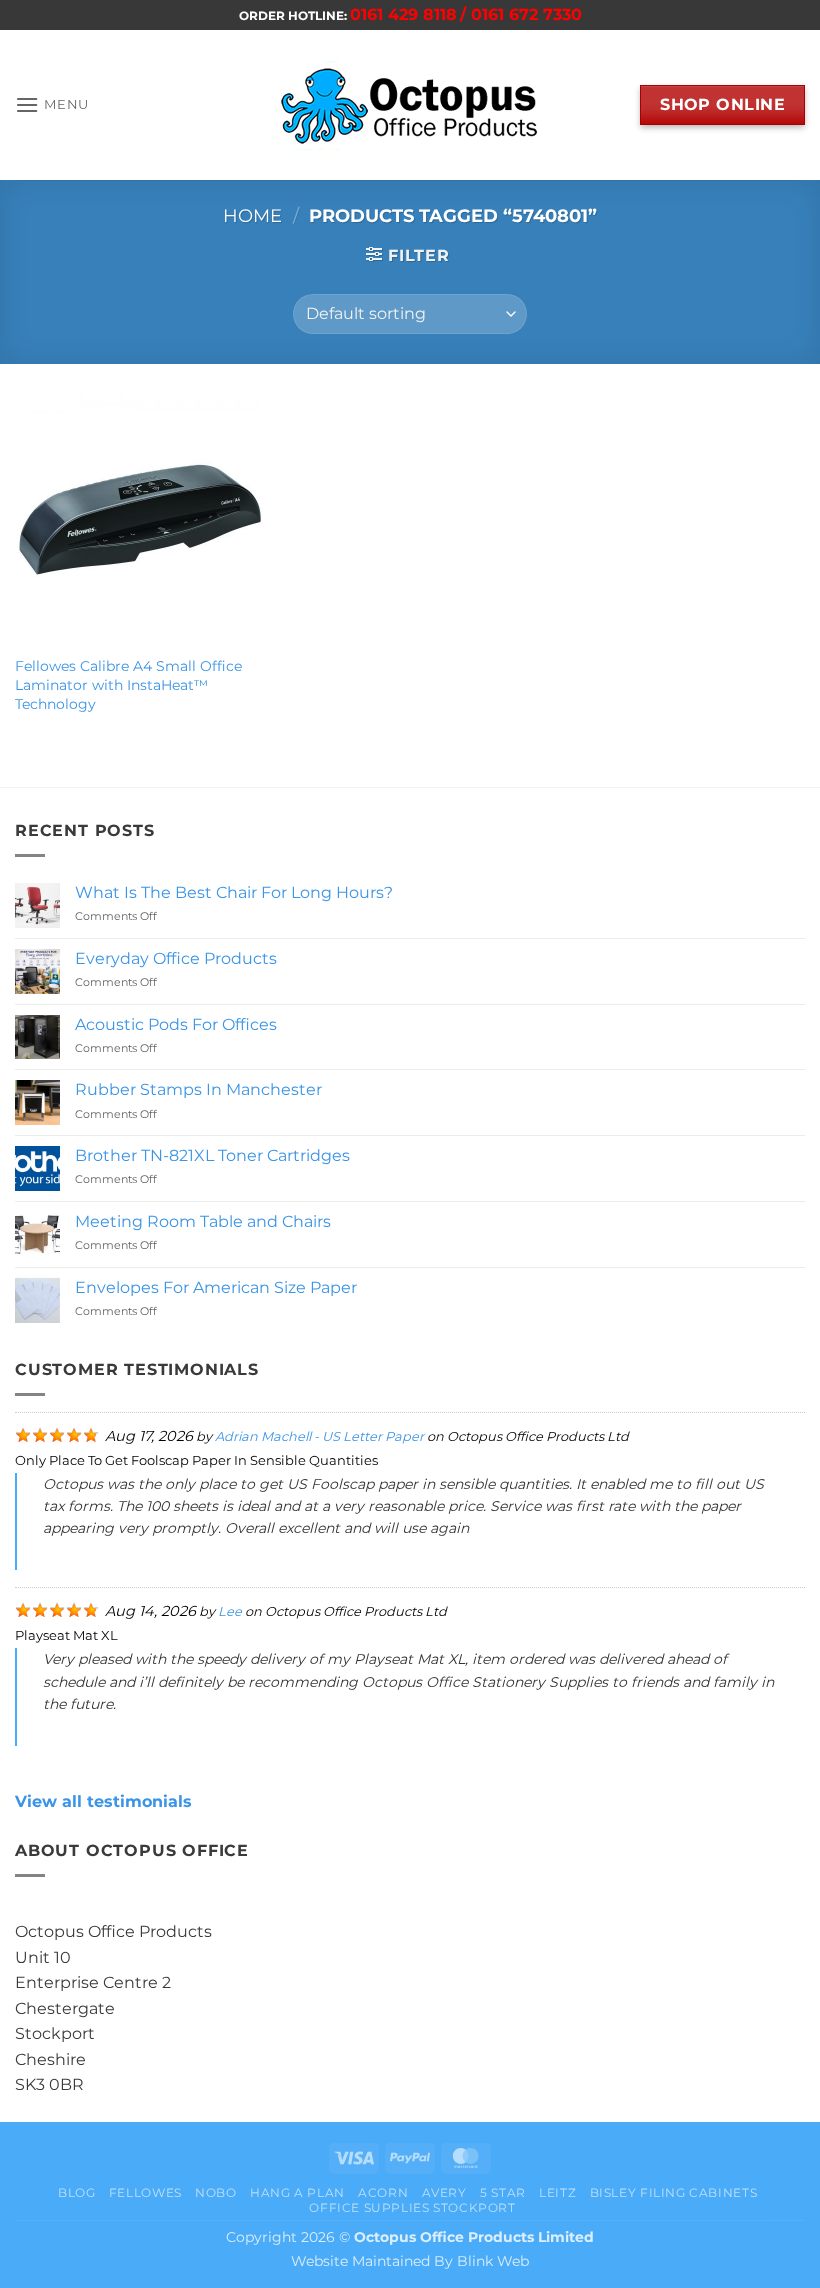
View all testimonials (103, 1801)
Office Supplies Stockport (412, 2207)
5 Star (503, 2192)
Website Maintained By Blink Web (410, 2261)
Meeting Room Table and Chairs (203, 1221)
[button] (52, 104)
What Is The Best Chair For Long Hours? (234, 892)
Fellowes (145, 2192)
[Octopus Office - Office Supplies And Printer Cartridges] (410, 105)
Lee (230, 1611)
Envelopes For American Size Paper (216, 1287)
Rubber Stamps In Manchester (198, 1089)
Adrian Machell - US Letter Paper (319, 1436)
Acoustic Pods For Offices (176, 1024)
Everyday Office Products (176, 958)
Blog (76, 2192)
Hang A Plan (297, 2192)
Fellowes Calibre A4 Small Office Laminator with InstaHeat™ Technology (128, 684)
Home (252, 215)
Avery (444, 2192)
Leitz (557, 2192)
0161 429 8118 (403, 14)
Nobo (215, 2192)
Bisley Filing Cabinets (673, 2192)
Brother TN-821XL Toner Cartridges (212, 1155)
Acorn (383, 2192)
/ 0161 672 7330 (521, 14)
